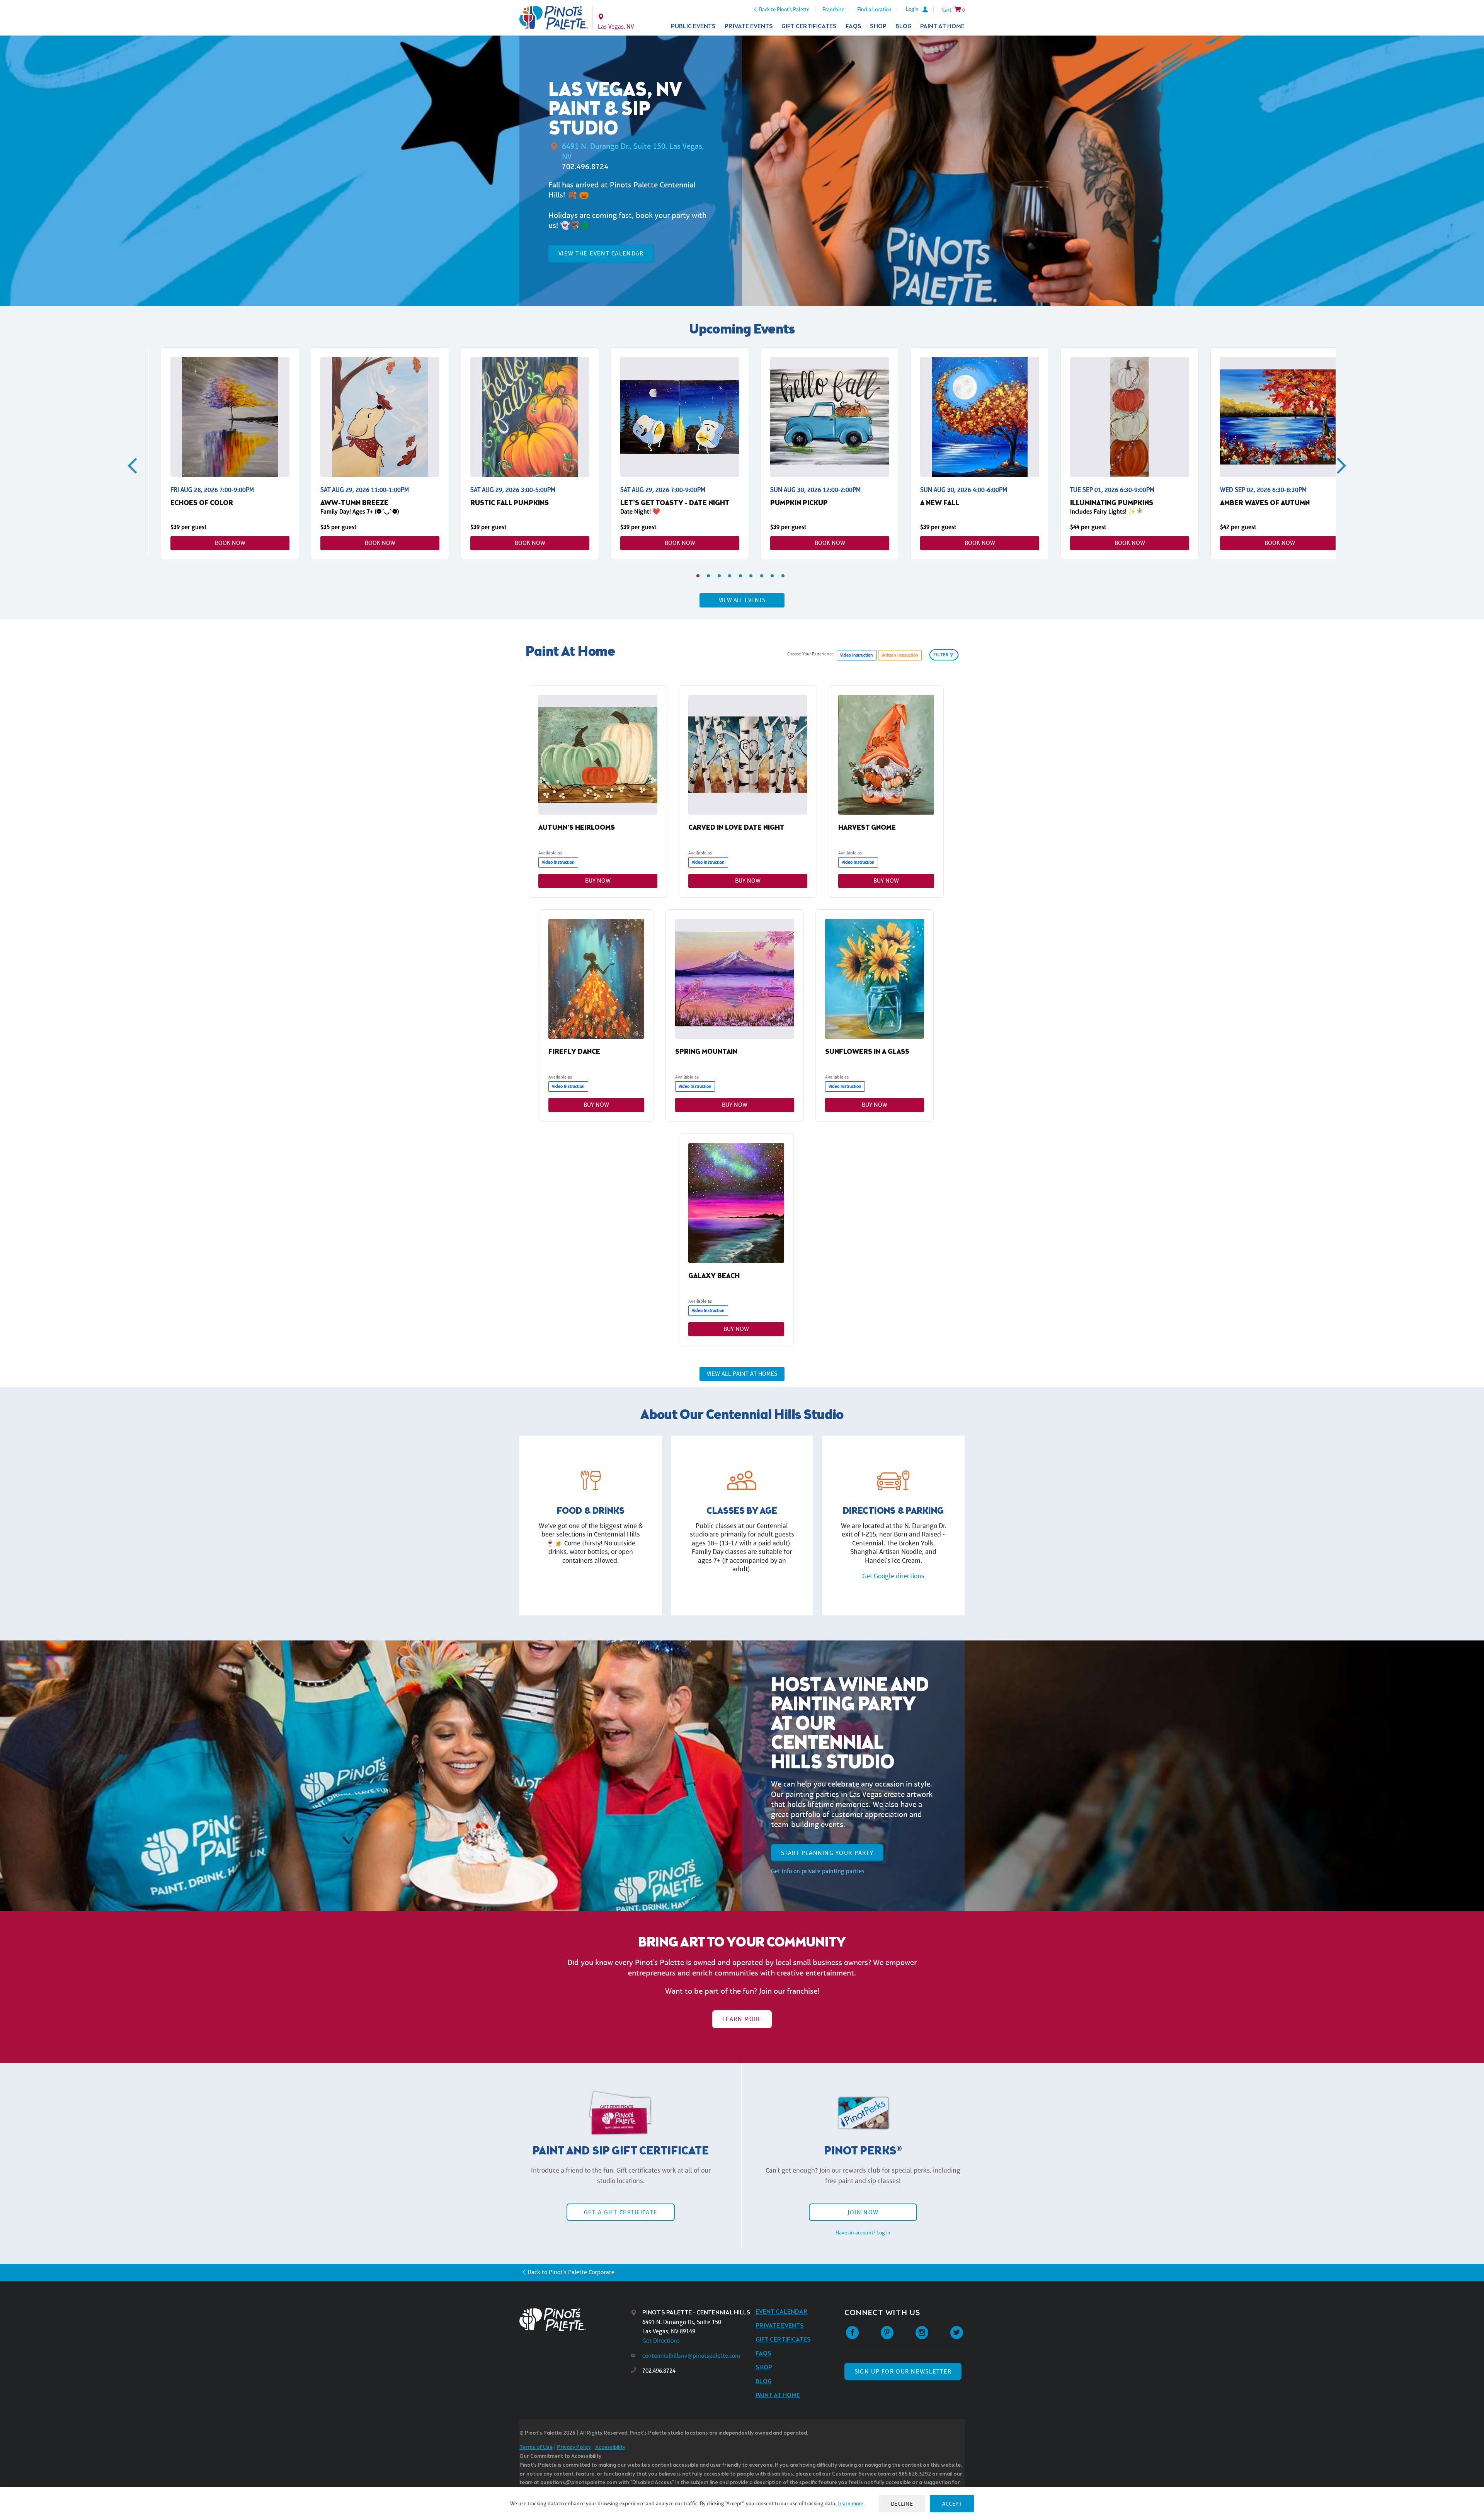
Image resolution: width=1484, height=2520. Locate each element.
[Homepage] (575, 2320)
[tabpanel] (230, 454)
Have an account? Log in (863, 2232)
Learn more (850, 2503)
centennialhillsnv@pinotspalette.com (691, 2356)
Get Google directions (893, 1576)
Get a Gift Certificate (621, 2212)
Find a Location (874, 9)
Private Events (749, 26)
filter (941, 655)
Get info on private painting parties (818, 1871)
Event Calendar (782, 2312)
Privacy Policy (574, 2448)
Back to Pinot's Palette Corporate (571, 2272)
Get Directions (661, 2340)
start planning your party (827, 1852)
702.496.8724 (585, 167)
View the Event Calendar (601, 253)
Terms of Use (536, 2448)
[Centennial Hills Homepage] (554, 18)
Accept (952, 2504)
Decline (902, 2504)
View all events (742, 600)
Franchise (833, 9)
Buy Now (598, 881)
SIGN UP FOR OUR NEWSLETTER (903, 2371)
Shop (878, 26)
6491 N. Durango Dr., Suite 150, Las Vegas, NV (633, 151)
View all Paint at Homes (742, 1374)
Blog (904, 26)
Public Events (693, 26)
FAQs (853, 26)
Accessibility (610, 2448)
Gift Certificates (809, 26)
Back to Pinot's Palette (784, 9)
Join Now (863, 2212)
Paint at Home (942, 26)
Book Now (230, 543)
